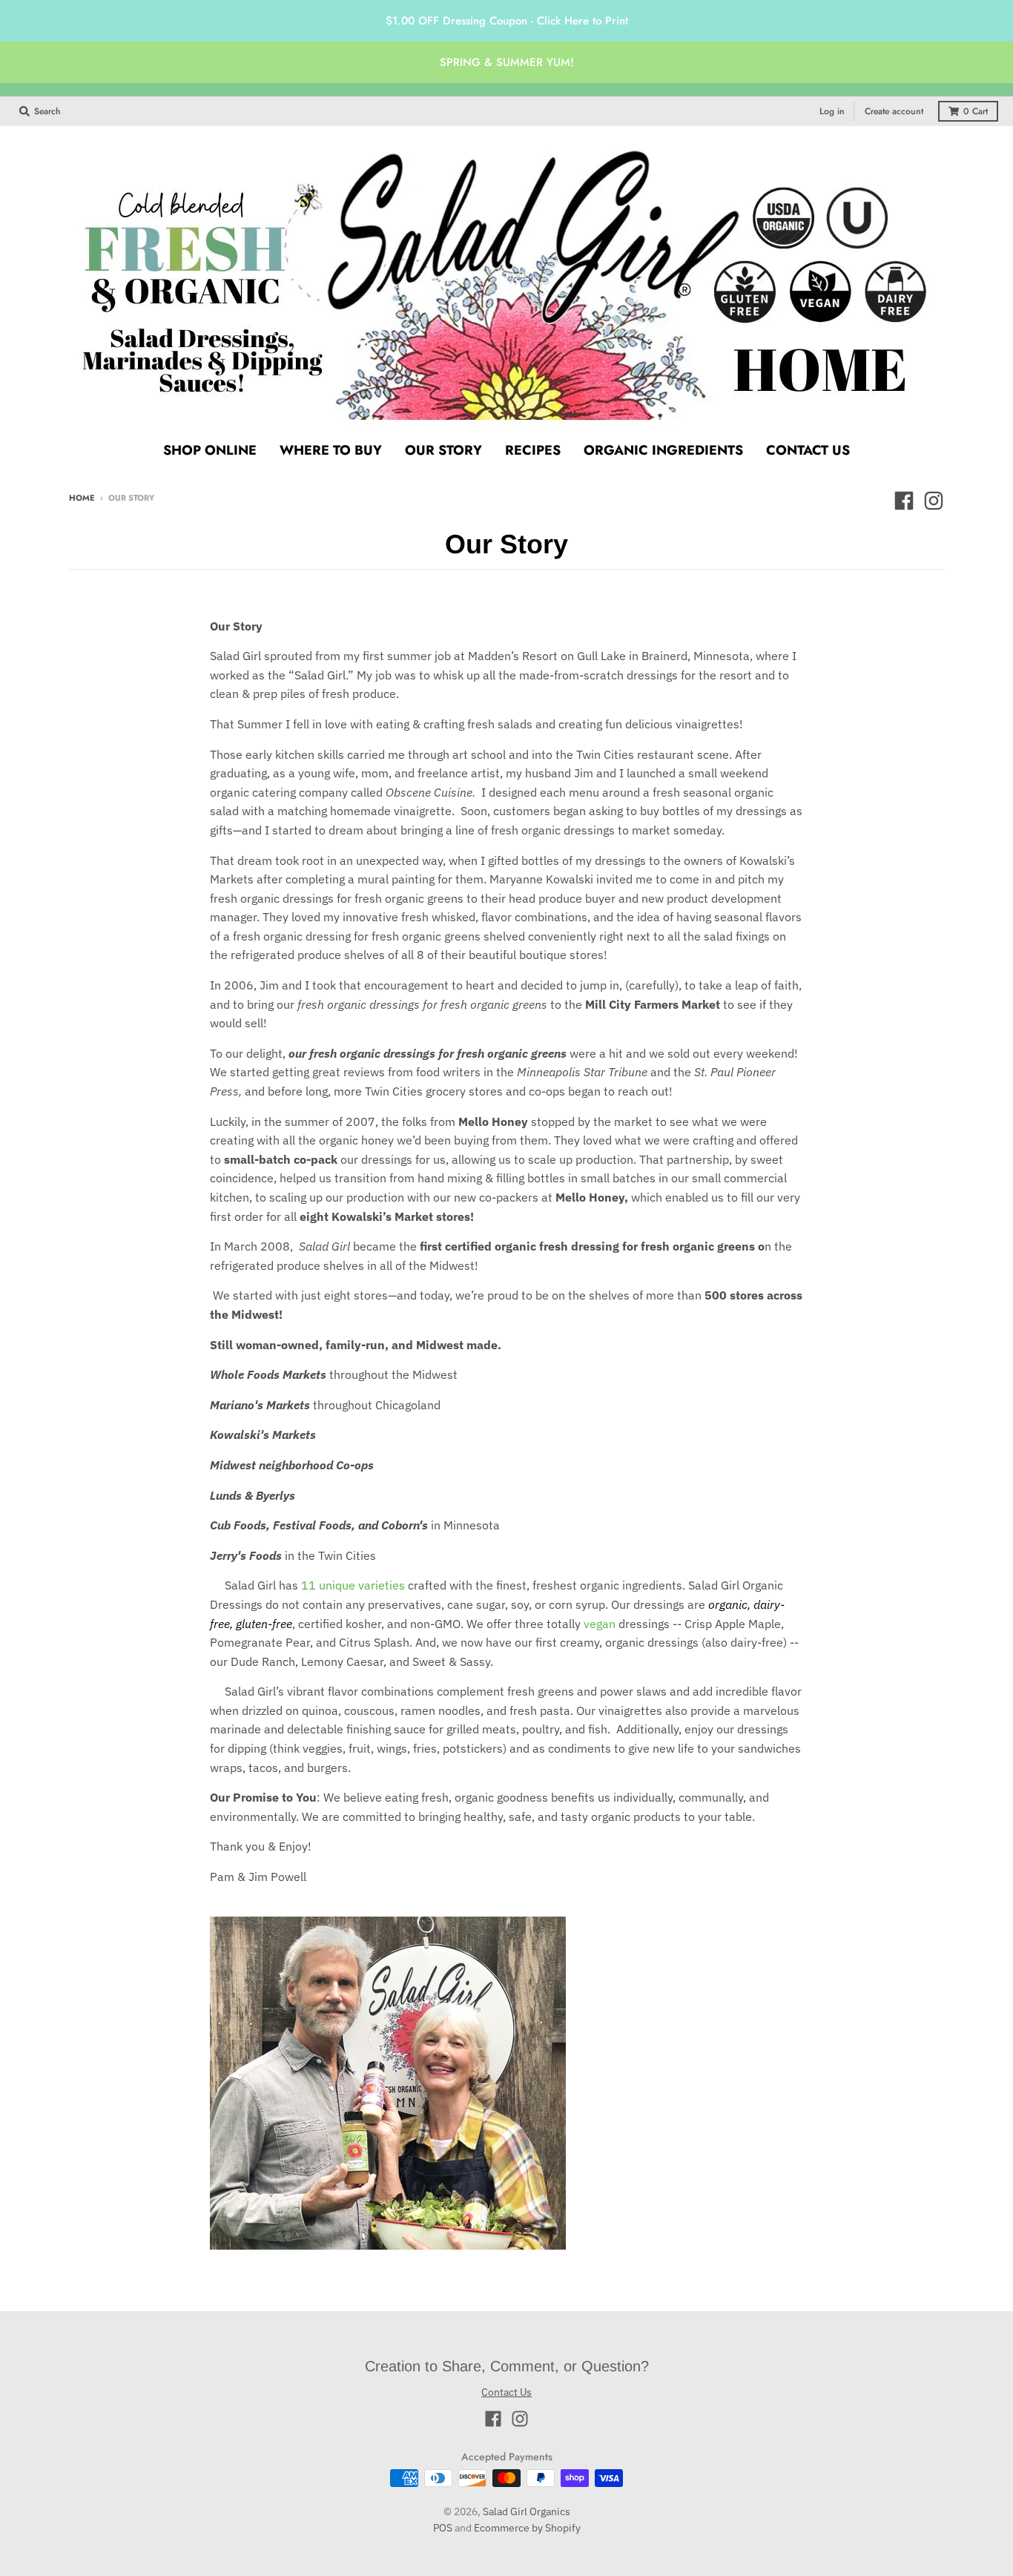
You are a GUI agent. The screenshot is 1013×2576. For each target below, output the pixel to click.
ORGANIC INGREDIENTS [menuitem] (663, 450)
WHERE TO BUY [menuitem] (331, 450)
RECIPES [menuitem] (533, 450)
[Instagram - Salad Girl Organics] (934, 501)
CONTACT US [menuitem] (808, 450)
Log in (832, 111)
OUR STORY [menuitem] (443, 450)
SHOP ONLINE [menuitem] (210, 450)
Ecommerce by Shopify (527, 2528)
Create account (894, 111)
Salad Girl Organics (527, 2511)
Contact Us (506, 2392)
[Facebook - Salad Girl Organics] (904, 501)
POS (443, 2528)
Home (82, 498)
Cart (976, 111)
